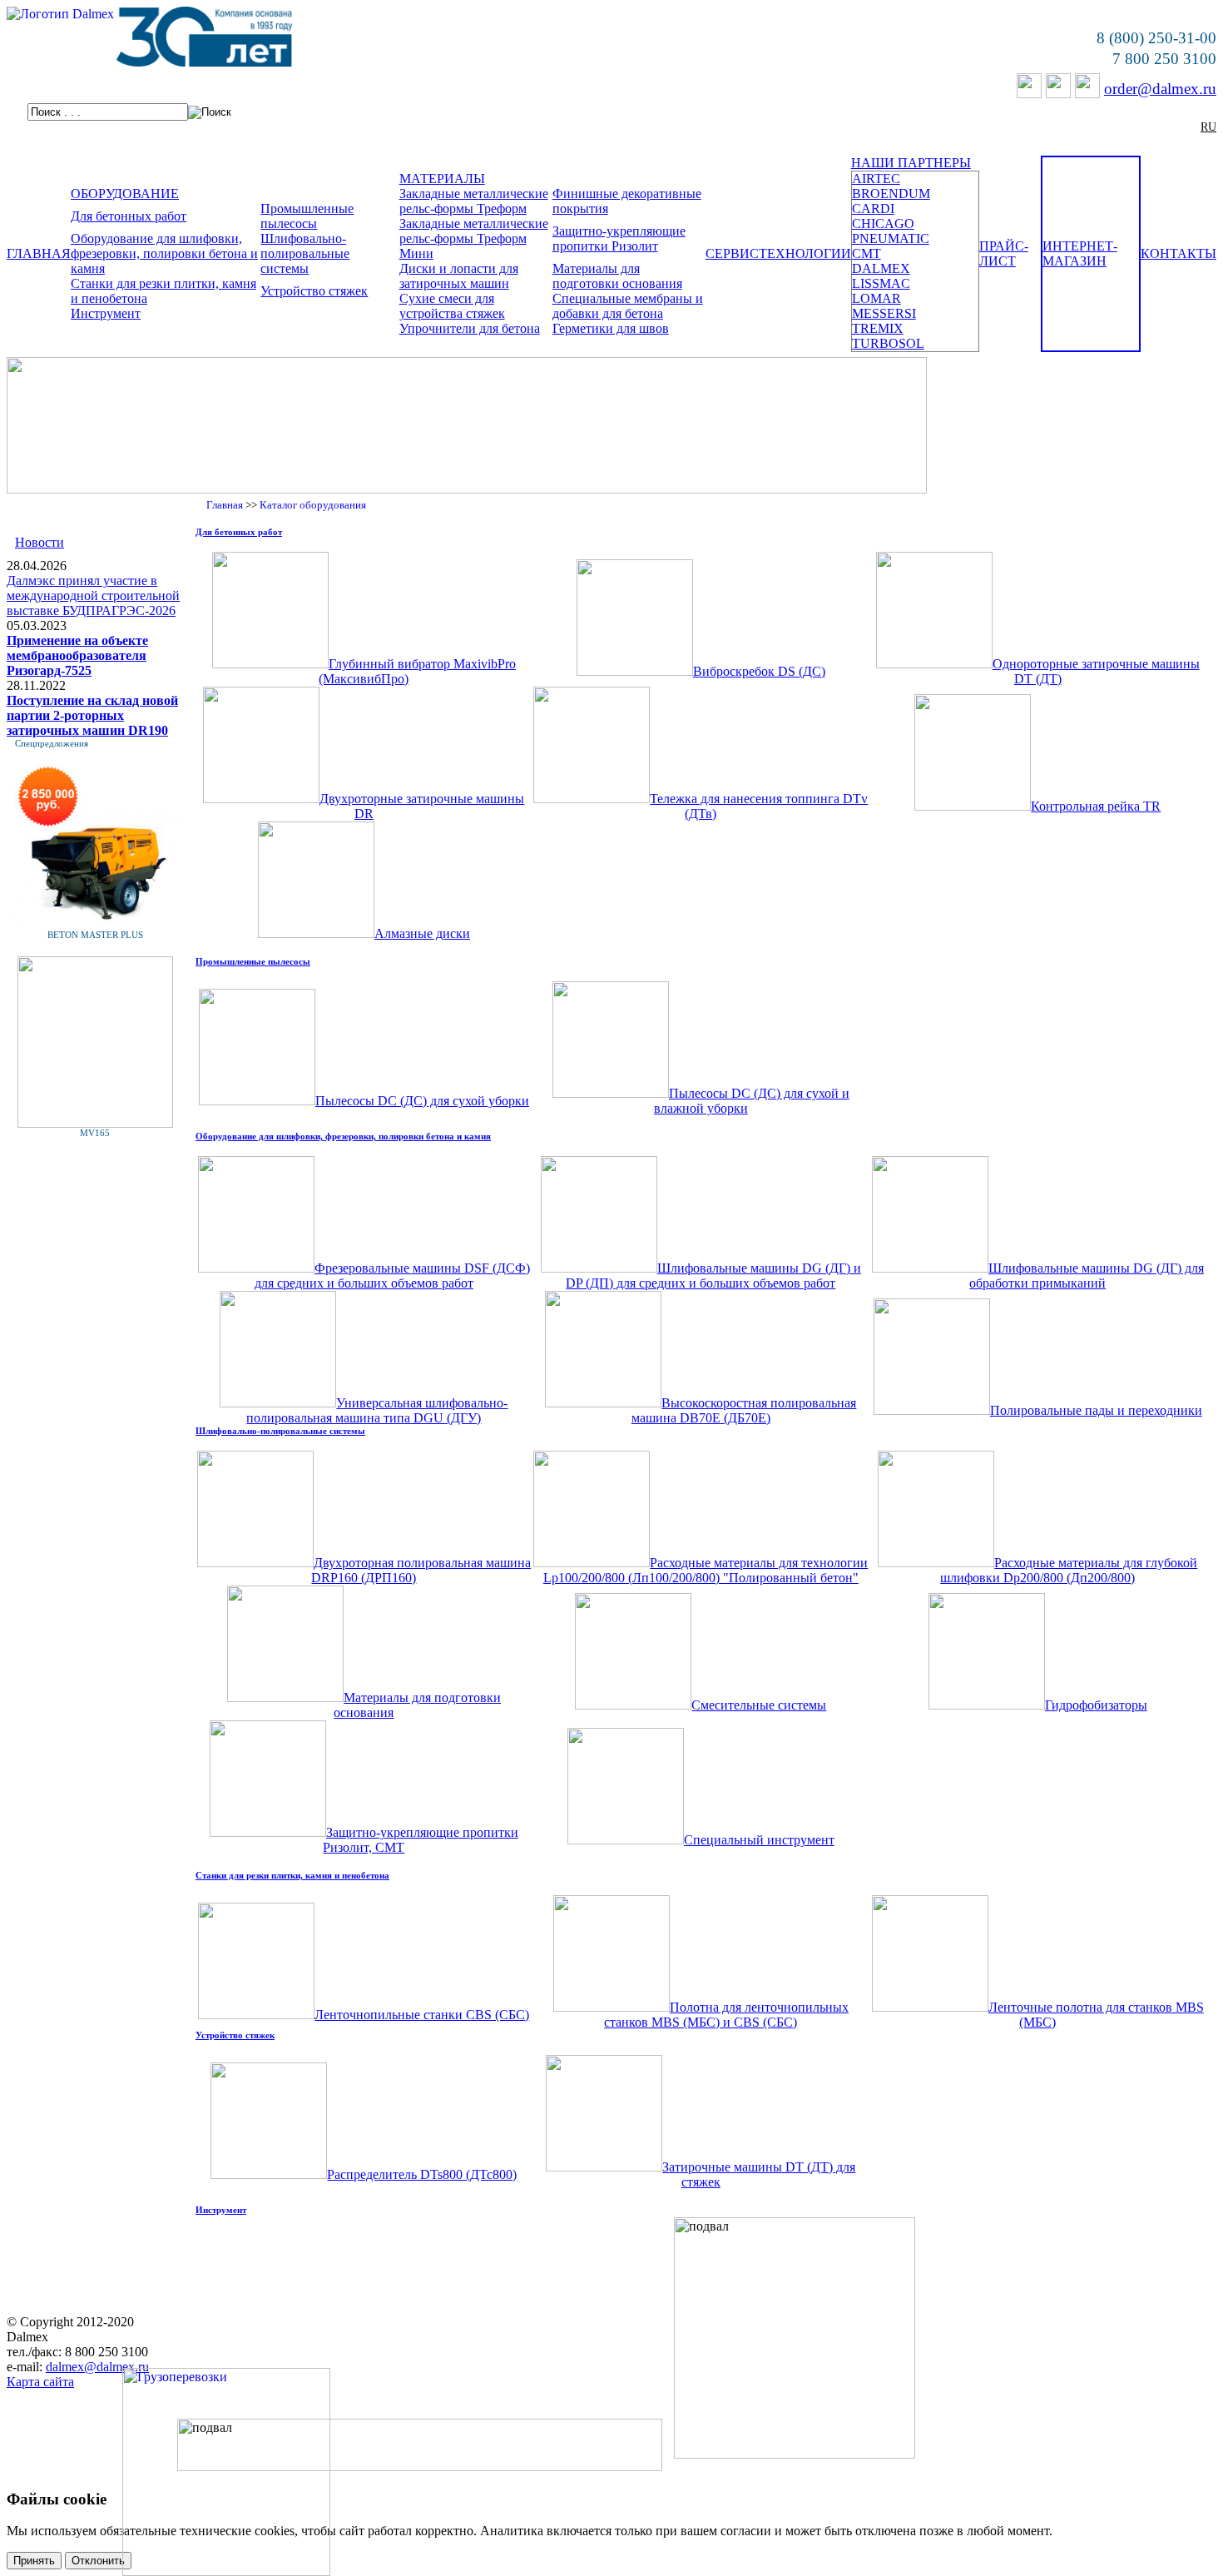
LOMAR (876, 298)
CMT (866, 253)
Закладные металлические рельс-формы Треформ (474, 201)
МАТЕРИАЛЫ (442, 179)
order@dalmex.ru (1160, 89)
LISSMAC (881, 283)
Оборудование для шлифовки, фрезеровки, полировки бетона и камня (164, 253)
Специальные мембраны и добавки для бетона (628, 306)
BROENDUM (891, 194)
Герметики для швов (611, 328)
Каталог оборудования (313, 505)
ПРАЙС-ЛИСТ (1004, 253)
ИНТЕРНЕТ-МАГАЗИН (1080, 253)
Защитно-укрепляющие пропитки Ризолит (619, 238)
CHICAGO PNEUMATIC (891, 231)
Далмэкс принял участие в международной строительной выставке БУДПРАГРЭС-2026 (93, 596)
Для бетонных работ (129, 216)
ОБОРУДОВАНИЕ (125, 194)
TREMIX (878, 328)
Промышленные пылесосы (307, 216)
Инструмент (106, 313)
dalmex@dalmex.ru (97, 2367)
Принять (34, 2561)
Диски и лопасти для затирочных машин (459, 276)
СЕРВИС (732, 253)
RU (1208, 127)
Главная (225, 505)
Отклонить (98, 2561)
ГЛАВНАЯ (39, 253)
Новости (40, 542)
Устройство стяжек (314, 291)
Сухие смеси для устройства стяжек (452, 306)
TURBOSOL (888, 343)
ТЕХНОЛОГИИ (805, 253)
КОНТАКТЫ (1178, 253)
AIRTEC (876, 179)
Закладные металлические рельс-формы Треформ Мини (474, 238)
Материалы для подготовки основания (617, 276)
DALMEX (881, 268)
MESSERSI (884, 313)
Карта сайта (40, 2382)
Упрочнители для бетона (470, 328)
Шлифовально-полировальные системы (305, 253)
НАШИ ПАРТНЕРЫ (911, 163)
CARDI (873, 208)
